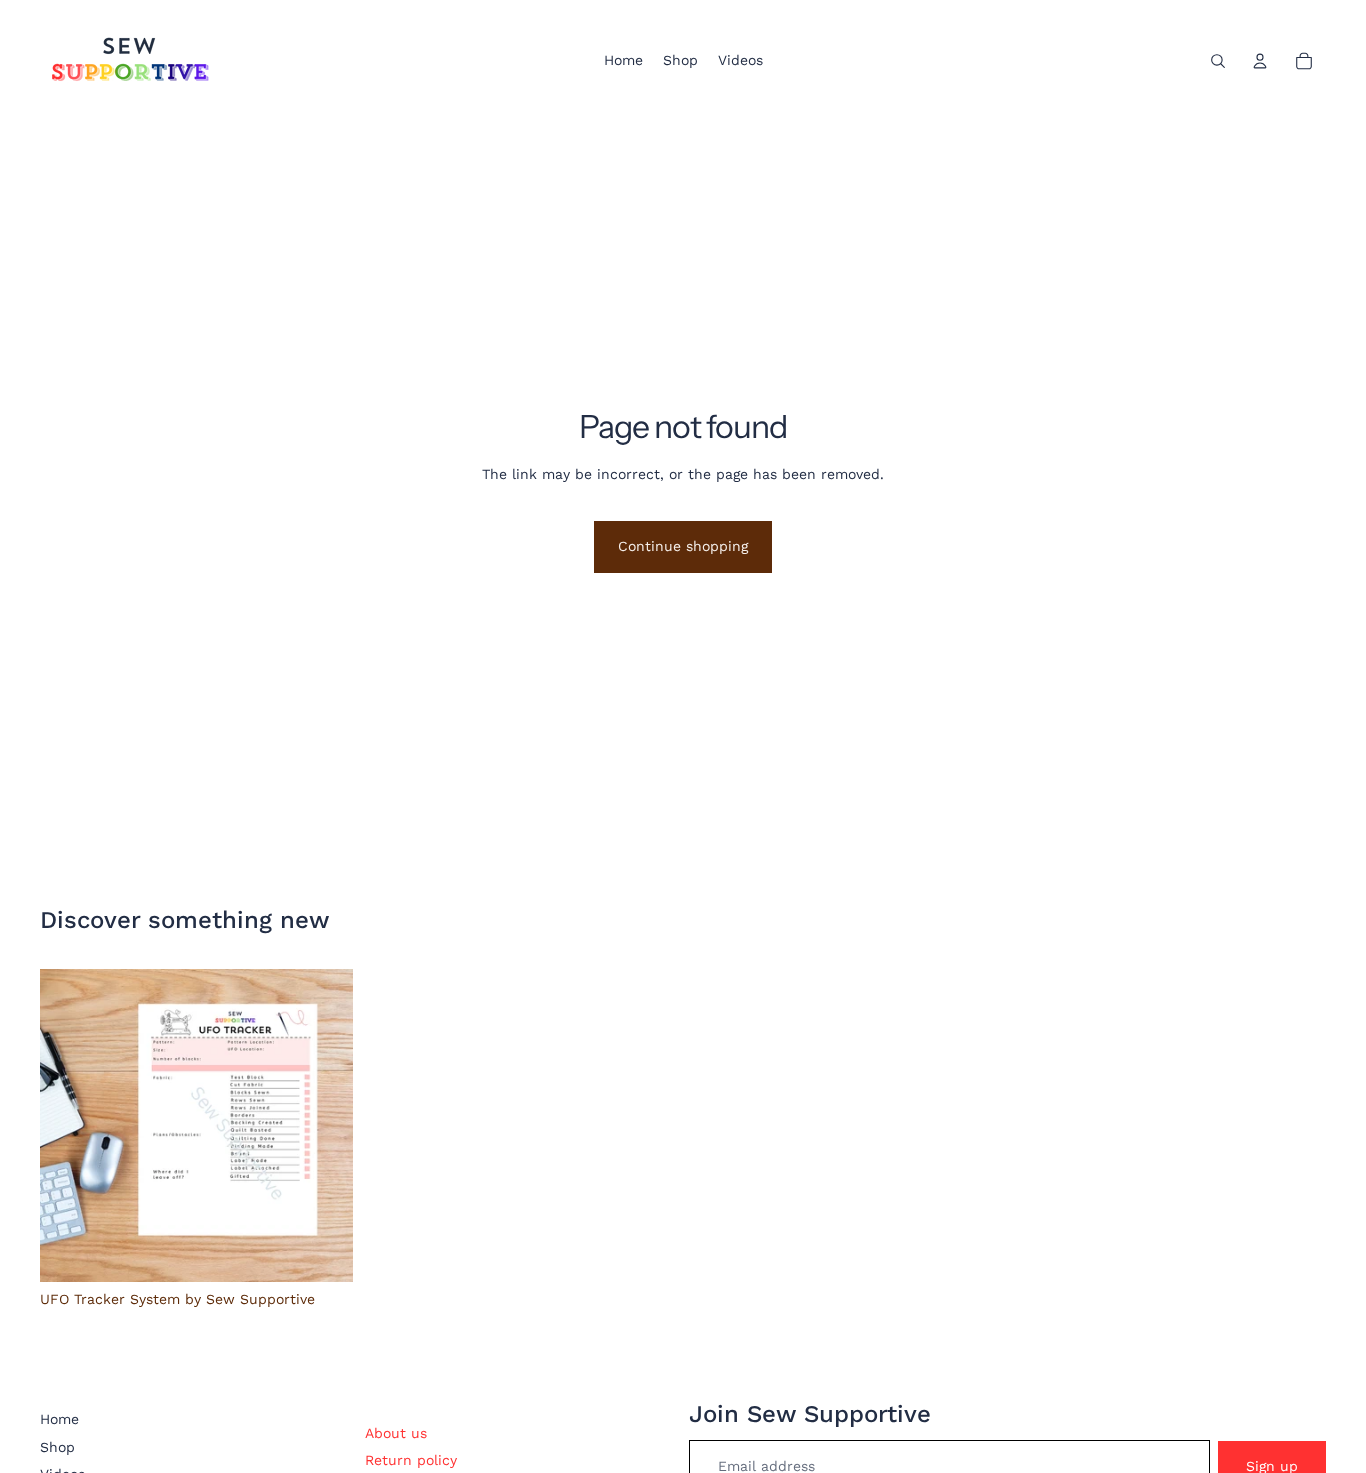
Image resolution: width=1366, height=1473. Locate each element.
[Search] (1218, 61)
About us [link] (396, 1433)
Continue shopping (683, 546)
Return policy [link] (411, 1460)
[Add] (322, 1251)
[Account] (1260, 61)
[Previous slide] (70, 1126)
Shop (57, 1447)
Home (59, 1419)
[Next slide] (323, 1126)
